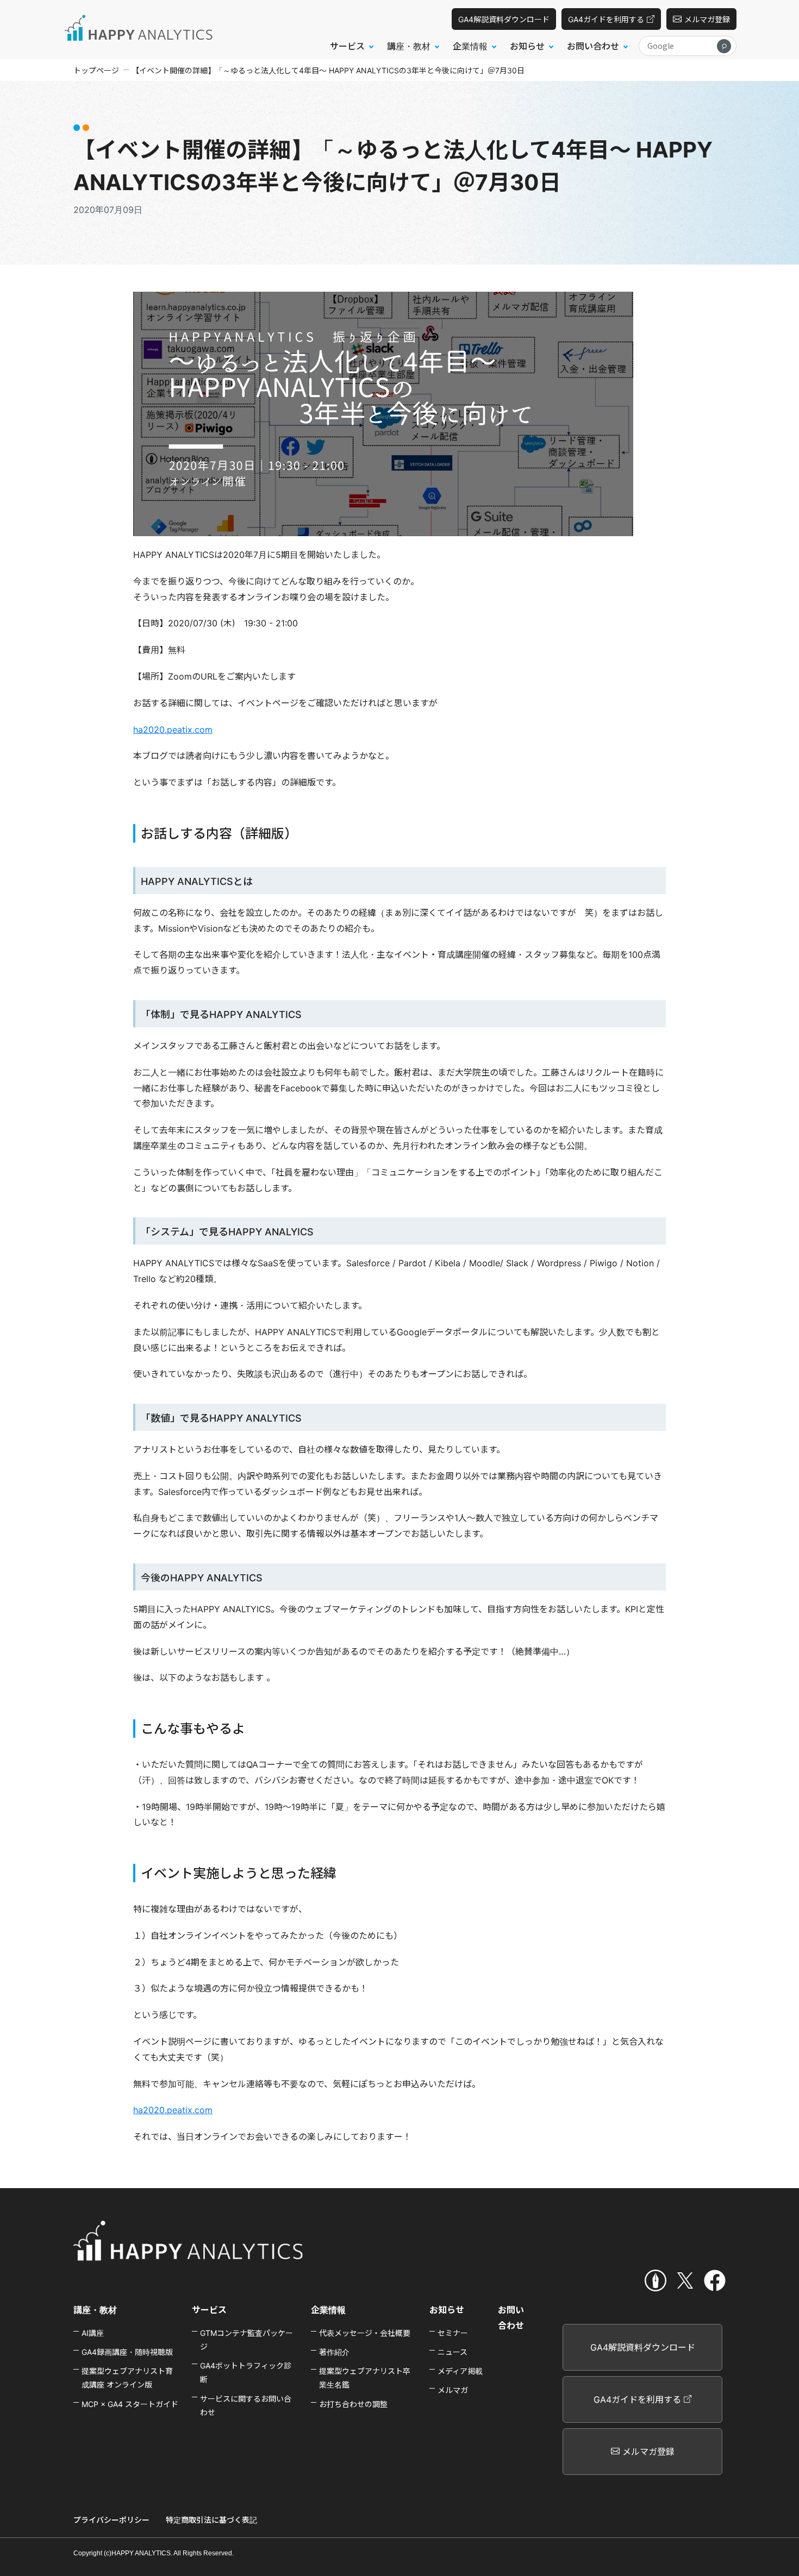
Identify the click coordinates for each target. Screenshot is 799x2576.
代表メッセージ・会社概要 (365, 2333)
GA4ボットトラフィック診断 (246, 2372)
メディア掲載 (460, 2371)
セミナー (453, 2333)
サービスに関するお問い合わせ (246, 2405)
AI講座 (93, 2333)
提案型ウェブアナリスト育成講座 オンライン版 (127, 2378)
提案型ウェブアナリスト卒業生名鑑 (365, 2378)
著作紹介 (334, 2352)
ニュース (452, 2352)
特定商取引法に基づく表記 (211, 2520)
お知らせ (447, 2310)
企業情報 (328, 2310)
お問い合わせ (511, 2318)
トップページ (96, 70)
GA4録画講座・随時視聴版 (127, 2352)
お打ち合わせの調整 (353, 2404)
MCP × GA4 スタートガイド (130, 2404)
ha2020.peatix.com (173, 730)
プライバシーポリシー (111, 2520)
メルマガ (453, 2390)
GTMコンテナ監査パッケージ (246, 2340)
